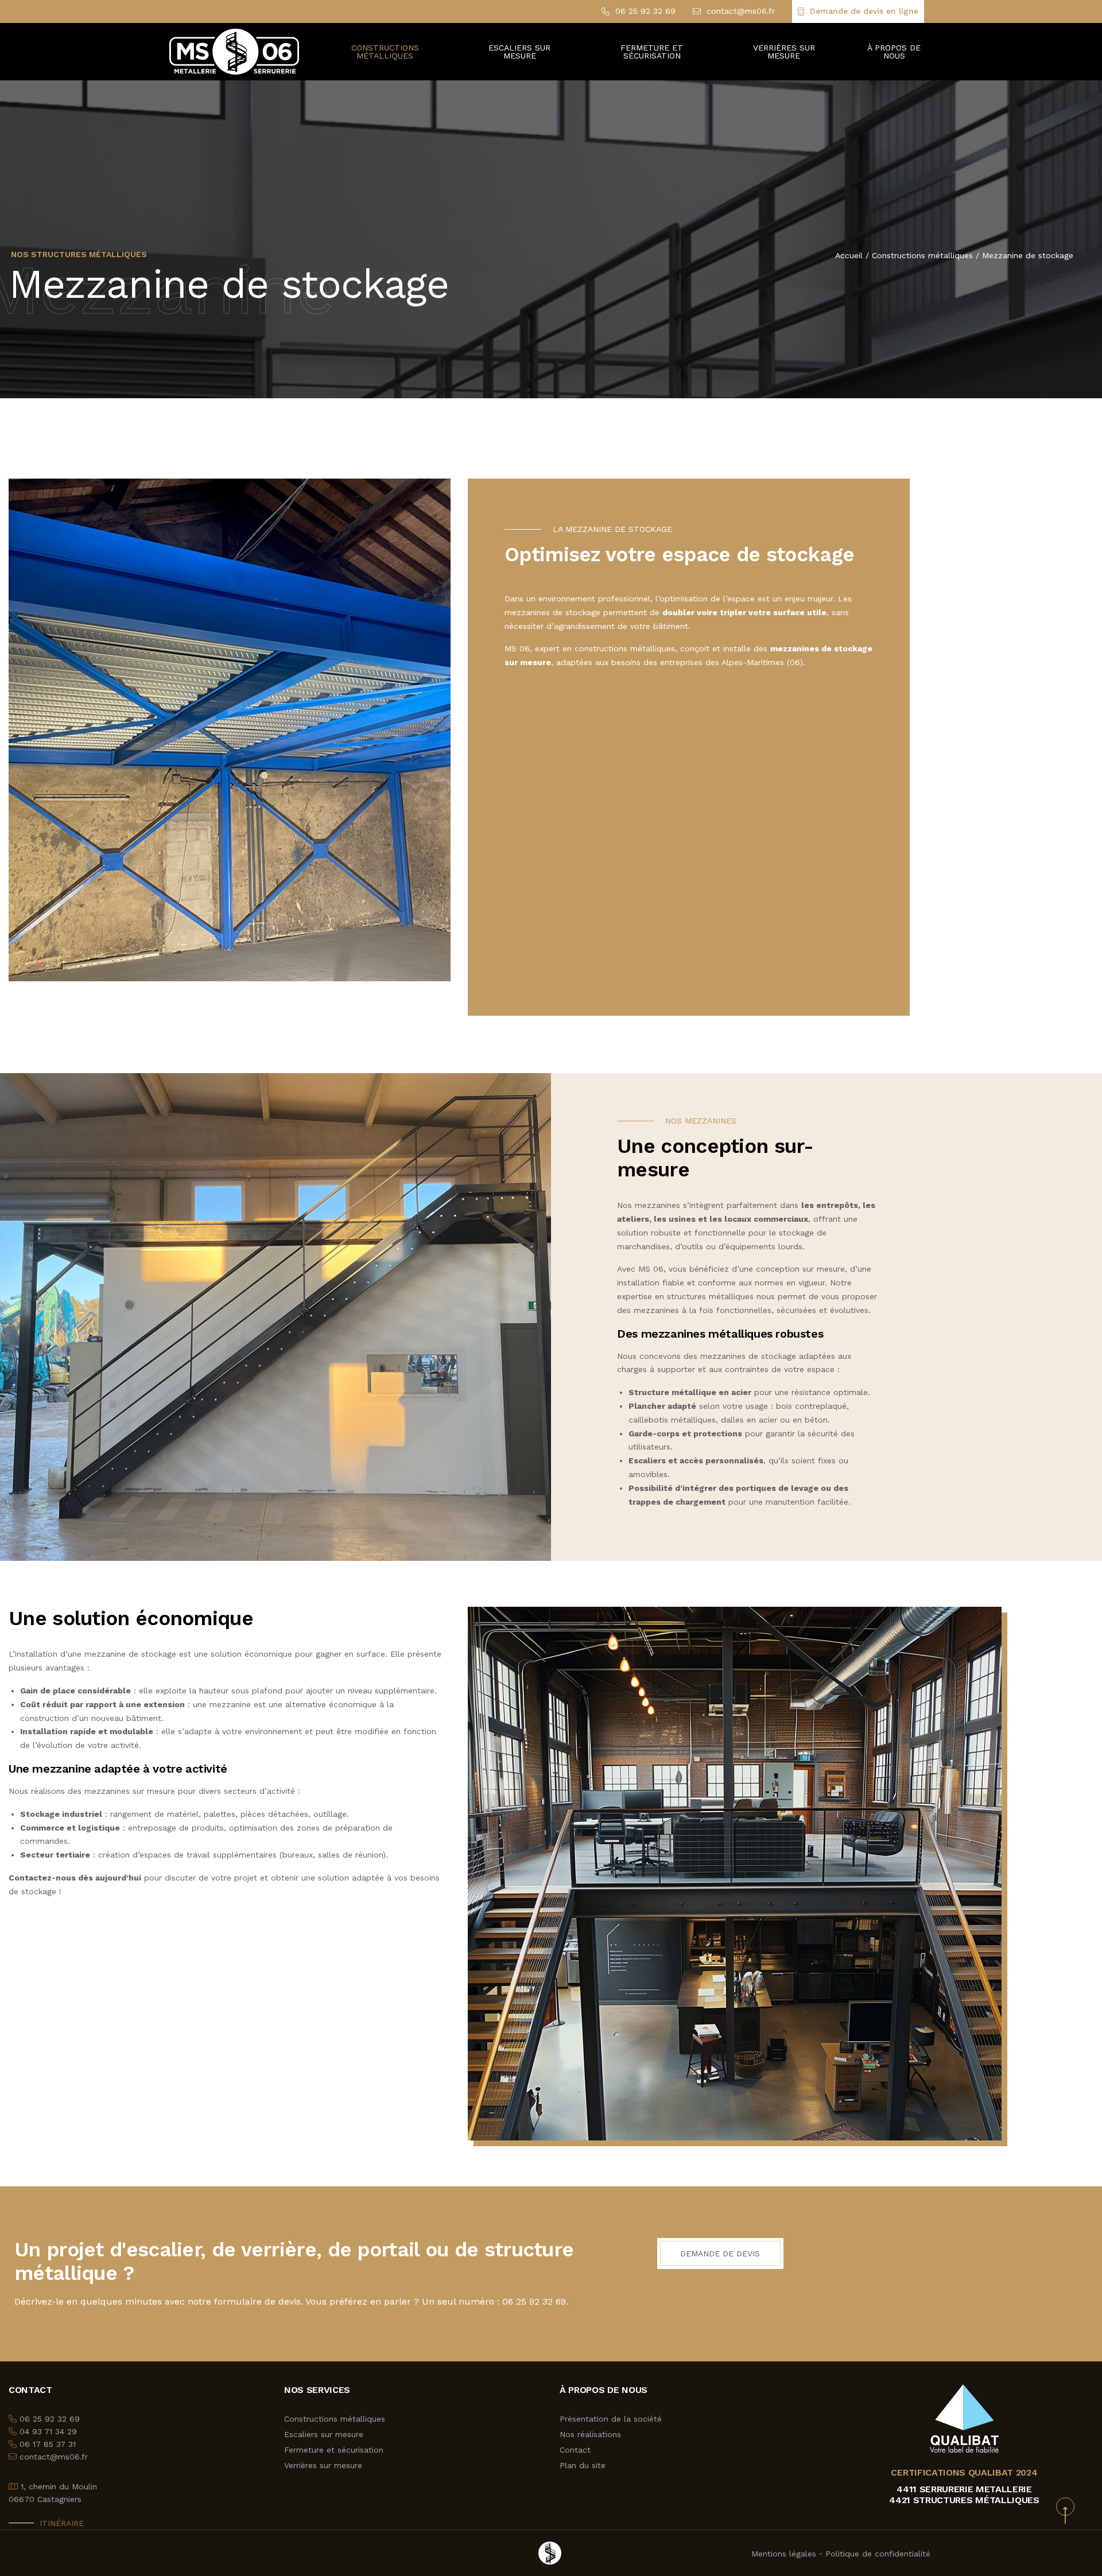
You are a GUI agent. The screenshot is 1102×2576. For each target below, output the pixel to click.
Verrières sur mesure (784, 52)
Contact (575, 2450)
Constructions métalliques (922, 255)
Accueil (849, 255)
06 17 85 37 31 (48, 2444)
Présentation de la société (611, 2419)
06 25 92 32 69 (645, 11)
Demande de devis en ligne (864, 11)
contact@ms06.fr (741, 11)
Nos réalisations (590, 2434)
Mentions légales (784, 2554)
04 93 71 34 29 (48, 2431)
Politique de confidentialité (878, 2554)
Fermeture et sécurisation (652, 52)
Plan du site (583, 2465)
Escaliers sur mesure (324, 2434)
